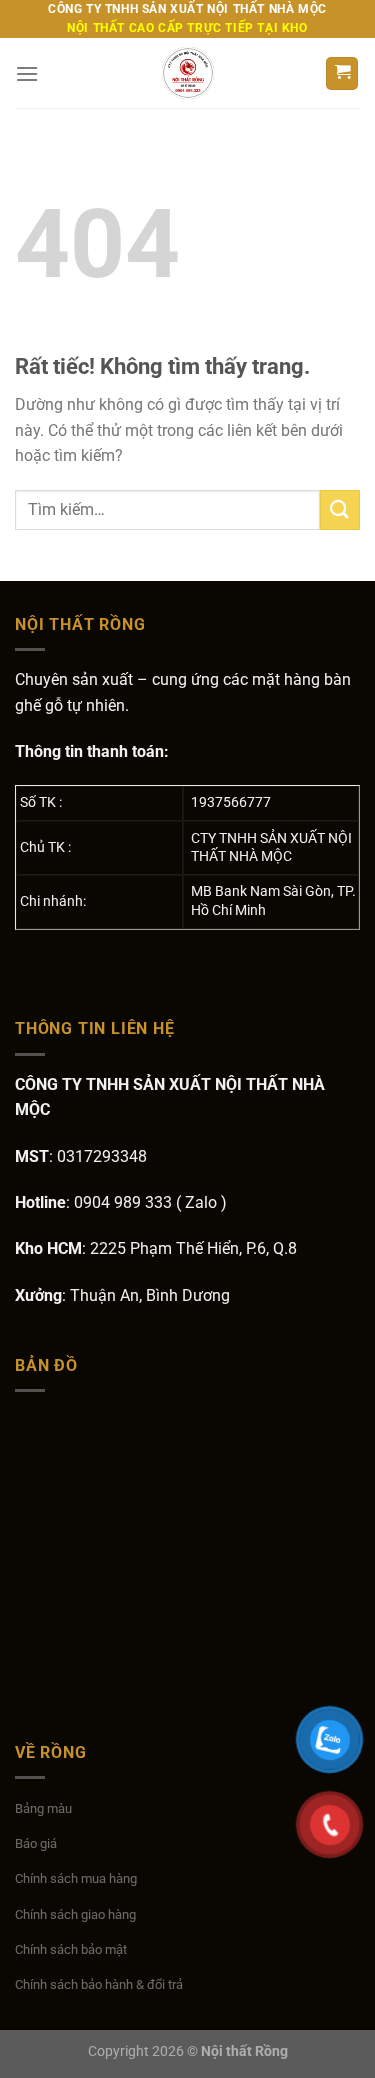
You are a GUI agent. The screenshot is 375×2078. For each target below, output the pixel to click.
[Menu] (27, 73)
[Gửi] (340, 509)
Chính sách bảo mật (71, 1949)
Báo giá (36, 1843)
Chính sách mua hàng (76, 1878)
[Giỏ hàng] (342, 73)
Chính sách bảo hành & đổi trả (99, 1984)
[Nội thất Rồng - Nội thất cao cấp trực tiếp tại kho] (188, 73)
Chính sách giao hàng (75, 1914)
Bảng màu (43, 1808)
